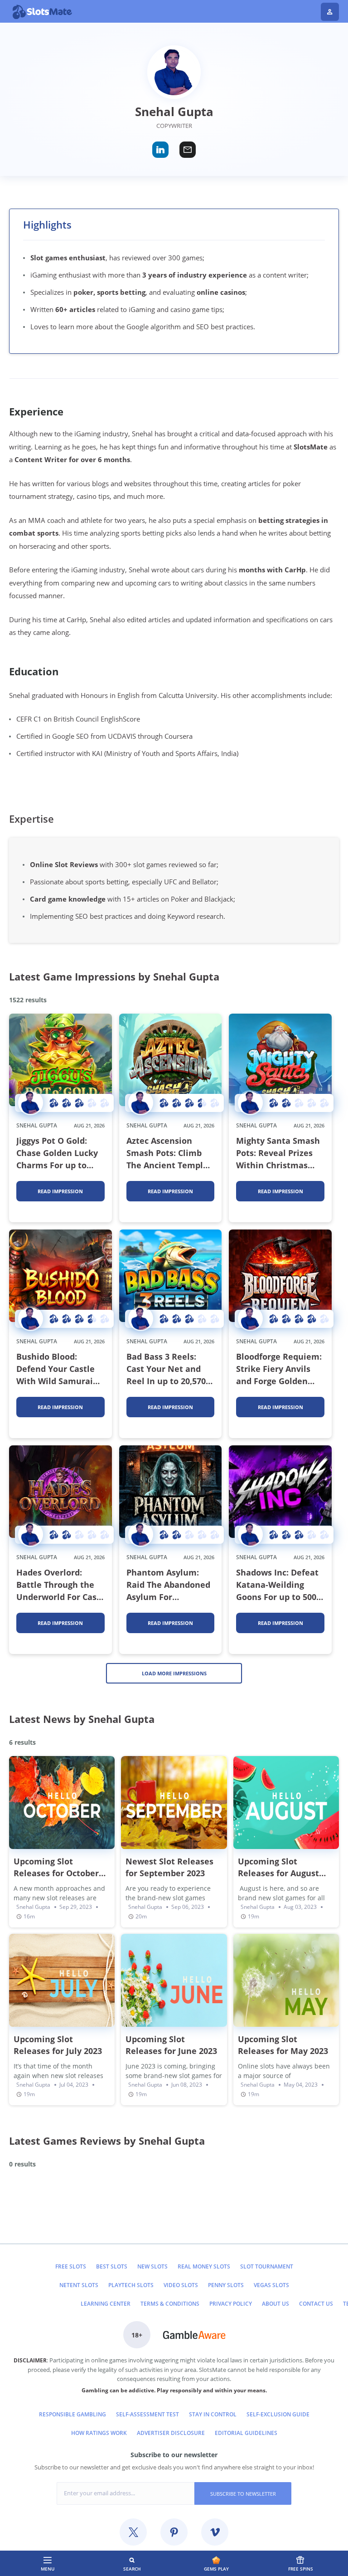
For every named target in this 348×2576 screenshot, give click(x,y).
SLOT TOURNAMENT (267, 2266)
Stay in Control (213, 2414)
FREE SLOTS (71, 2266)
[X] (133, 2532)
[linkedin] (160, 150)
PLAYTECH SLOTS (131, 2285)
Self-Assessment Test (147, 2414)
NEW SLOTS (152, 2266)
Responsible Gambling (72, 2414)
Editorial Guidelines (246, 2433)
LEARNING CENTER (106, 2304)
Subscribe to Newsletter (243, 2494)
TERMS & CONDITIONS (170, 2304)
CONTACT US (316, 2304)
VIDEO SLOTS (181, 2285)
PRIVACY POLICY (231, 2304)
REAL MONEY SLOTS (204, 2266)
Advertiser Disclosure (171, 2433)
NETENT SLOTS (79, 2285)
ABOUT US (275, 2304)
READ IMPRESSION (60, 1191)
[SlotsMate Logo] (70, 12)
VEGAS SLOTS (271, 2285)
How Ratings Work (99, 2433)
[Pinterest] (174, 2532)
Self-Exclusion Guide (278, 2414)
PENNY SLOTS (226, 2285)
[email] (188, 150)
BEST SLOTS (112, 2266)
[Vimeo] (215, 2532)
